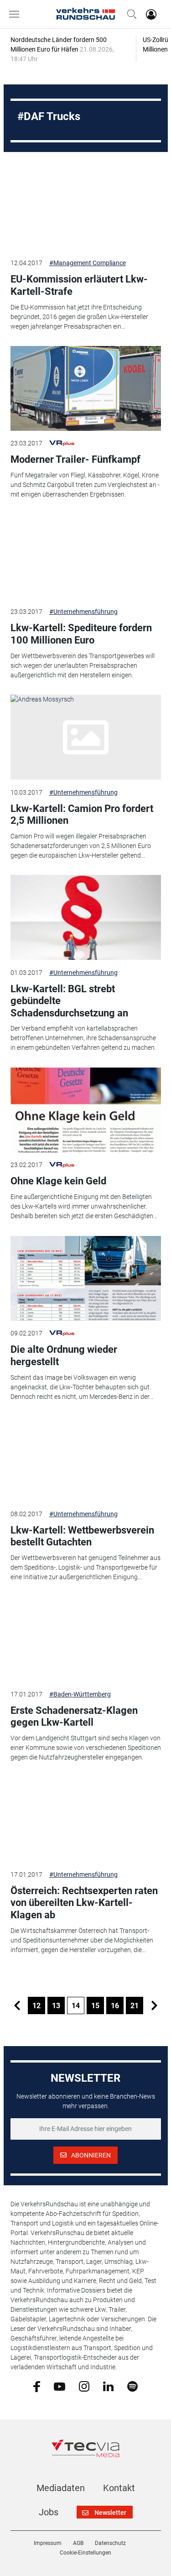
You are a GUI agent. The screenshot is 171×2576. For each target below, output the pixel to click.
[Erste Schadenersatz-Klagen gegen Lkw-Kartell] (86, 1639)
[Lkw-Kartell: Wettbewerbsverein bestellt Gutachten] (86, 1459)
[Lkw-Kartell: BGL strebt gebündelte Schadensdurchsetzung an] (86, 917)
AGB (78, 2543)
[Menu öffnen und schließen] (16, 14)
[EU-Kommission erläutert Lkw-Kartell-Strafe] (86, 208)
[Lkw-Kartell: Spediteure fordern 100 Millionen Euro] (86, 557)
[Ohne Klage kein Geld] (86, 1110)
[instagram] (84, 2386)
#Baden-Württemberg (80, 1694)
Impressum (48, 2543)
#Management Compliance (88, 263)
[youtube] (60, 2386)
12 (36, 2006)
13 (56, 2006)
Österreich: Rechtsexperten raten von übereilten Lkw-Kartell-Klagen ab (84, 1903)
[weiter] (154, 2005)
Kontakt (119, 2488)
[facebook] (37, 2386)
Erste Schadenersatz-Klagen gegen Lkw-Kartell (74, 1716)
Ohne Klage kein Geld (58, 1181)
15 (95, 2006)
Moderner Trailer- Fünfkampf (75, 459)
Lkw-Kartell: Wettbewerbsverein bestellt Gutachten (82, 1536)
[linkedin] (108, 2386)
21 (135, 2006)
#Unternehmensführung (83, 612)
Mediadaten (61, 2488)
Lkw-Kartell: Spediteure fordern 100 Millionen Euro (81, 634)
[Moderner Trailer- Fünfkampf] (86, 388)
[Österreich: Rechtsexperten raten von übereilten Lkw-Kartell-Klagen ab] (86, 1820)
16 (115, 2006)
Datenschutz (110, 2543)
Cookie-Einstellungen (85, 2553)
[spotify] (132, 2386)
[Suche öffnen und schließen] (130, 14)
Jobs (49, 2512)
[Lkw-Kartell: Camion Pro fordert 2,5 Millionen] (86, 737)
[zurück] (17, 2005)
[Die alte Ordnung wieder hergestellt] (86, 1278)
